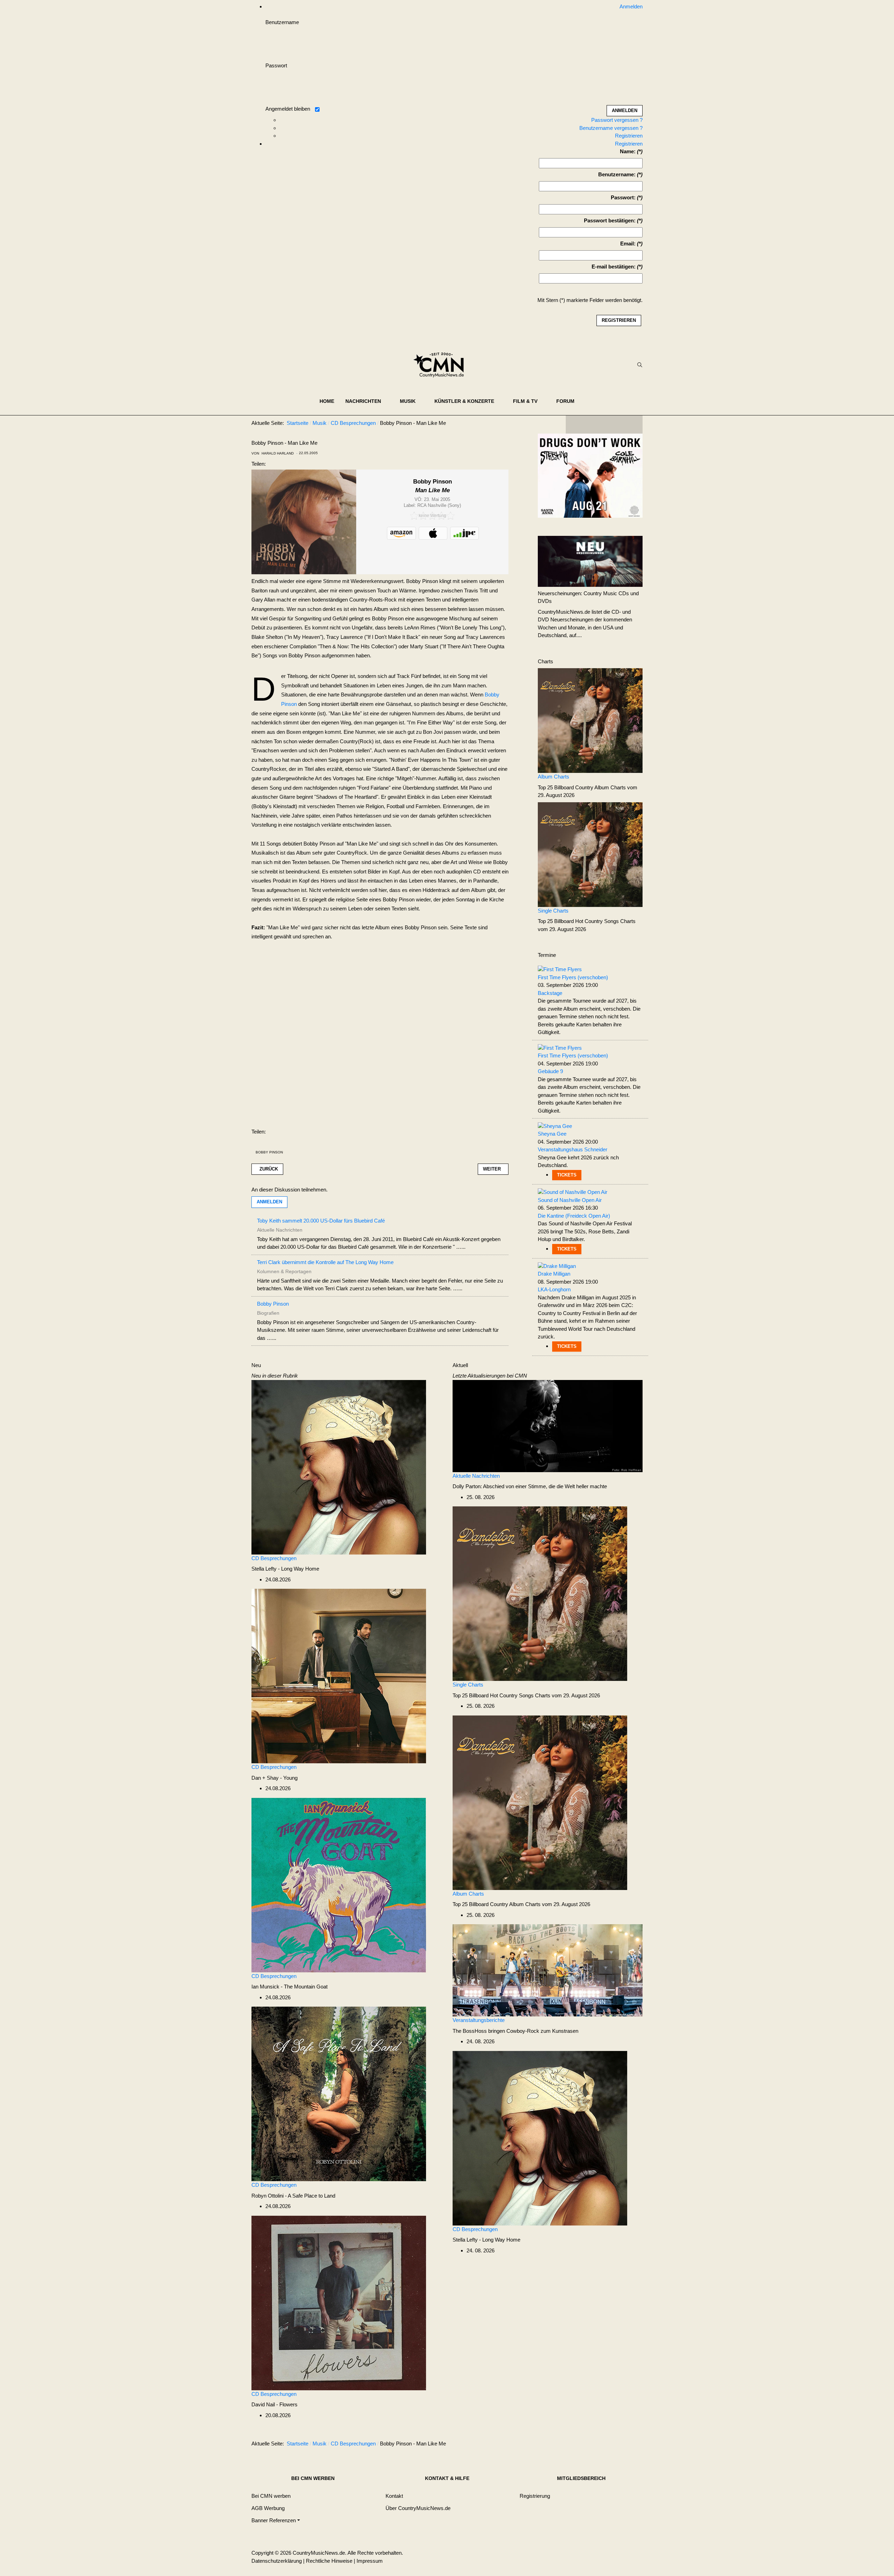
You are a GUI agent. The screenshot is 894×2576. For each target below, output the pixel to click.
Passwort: (623, 197)
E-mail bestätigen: (614, 267)
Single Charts (553, 911)
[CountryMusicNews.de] (442, 365)
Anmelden (269, 1202)
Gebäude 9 (550, 1071)
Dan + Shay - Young (274, 1778)
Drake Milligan (554, 1274)
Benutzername (282, 22)
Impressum (370, 2561)
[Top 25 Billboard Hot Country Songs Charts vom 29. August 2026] (590, 854)
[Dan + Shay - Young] (339, 1675)
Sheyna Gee (552, 1134)
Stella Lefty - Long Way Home (285, 1569)
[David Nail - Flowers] (339, 2302)
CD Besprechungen (274, 1558)
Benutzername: (617, 174)
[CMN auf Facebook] (576, 425)
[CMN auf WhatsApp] (604, 425)
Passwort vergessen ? (617, 120)
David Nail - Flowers (274, 2404)
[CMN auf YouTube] (618, 425)
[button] (367, 401)
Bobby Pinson (269, 1152)
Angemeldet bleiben (288, 109)
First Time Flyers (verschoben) (573, 977)
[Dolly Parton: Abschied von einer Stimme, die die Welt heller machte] (548, 1426)
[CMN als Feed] (632, 425)
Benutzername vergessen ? (611, 128)
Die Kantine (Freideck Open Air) (574, 1216)
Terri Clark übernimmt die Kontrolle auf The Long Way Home (325, 1262)
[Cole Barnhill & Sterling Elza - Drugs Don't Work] (590, 475)
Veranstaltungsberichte (479, 2020)
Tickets (567, 1175)
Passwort (276, 65)
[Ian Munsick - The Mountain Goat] (339, 1885)
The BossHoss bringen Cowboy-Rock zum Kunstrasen (515, 2031)
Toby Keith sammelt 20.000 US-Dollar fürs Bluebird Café (321, 1221)
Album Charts (554, 777)
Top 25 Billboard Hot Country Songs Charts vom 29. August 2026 (526, 1695)
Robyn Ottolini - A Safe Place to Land (293, 2196)
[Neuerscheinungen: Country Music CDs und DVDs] (590, 561)
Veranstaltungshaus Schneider (573, 1149)
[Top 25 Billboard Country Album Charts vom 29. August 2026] (590, 720)
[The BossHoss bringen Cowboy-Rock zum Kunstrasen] (548, 1970)
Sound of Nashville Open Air (570, 1200)
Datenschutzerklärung (277, 2561)
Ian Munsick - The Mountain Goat (290, 1987)
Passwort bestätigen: (610, 220)
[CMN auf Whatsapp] (608, 2445)
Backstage (550, 993)
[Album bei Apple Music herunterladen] (433, 533)
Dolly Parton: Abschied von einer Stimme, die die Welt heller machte (530, 1486)
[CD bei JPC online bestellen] (465, 533)
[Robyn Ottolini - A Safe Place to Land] (339, 2093)
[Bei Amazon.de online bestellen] (401, 533)
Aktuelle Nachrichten (476, 1476)
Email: (628, 243)
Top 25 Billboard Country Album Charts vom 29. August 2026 (521, 1904)
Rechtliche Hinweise (329, 2561)
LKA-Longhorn (554, 1289)
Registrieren (629, 136)
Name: (628, 151)
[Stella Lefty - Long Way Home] (339, 1467)
